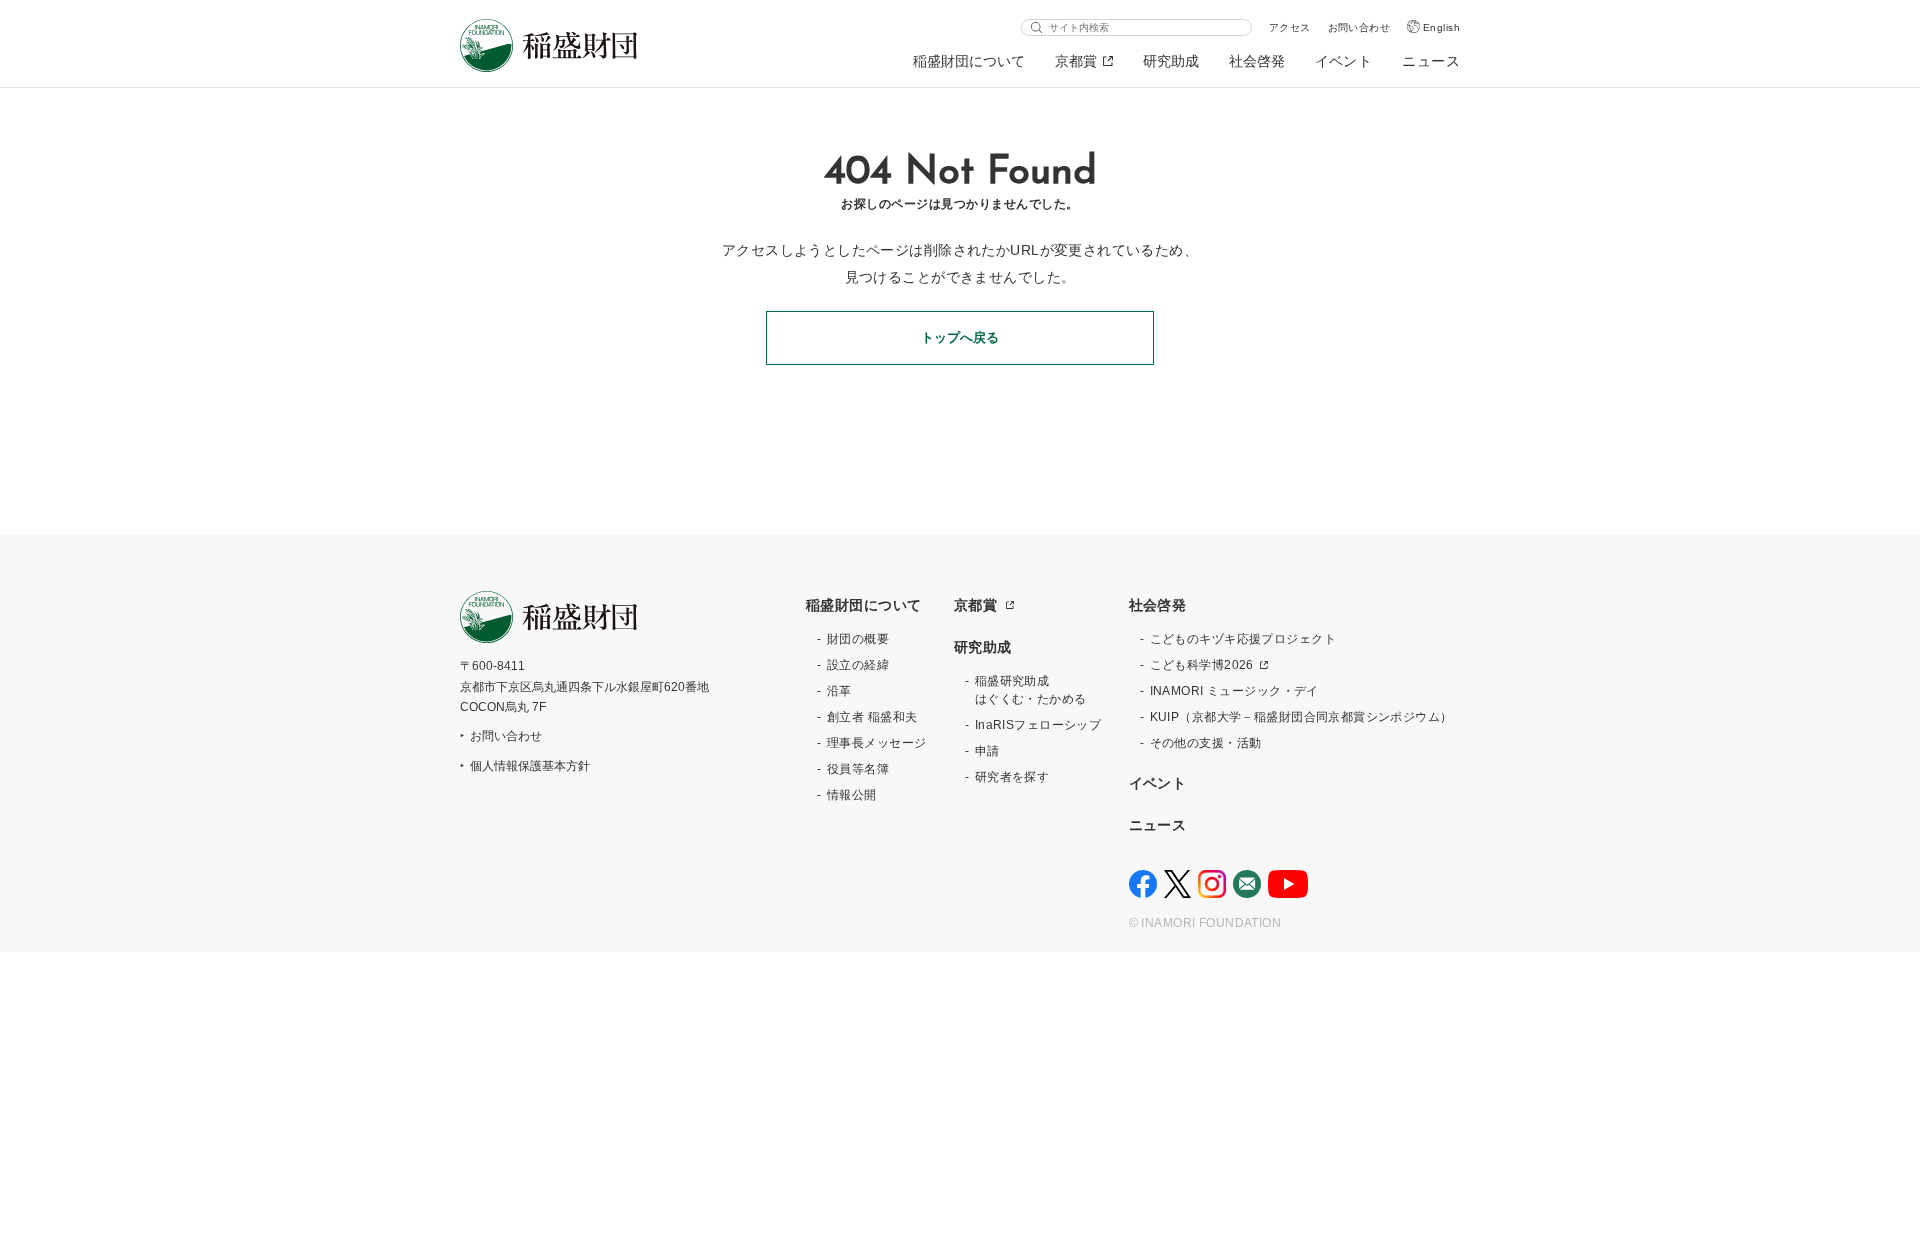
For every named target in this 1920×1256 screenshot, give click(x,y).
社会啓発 (1257, 61)
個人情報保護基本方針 (530, 766)
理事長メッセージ (876, 743)
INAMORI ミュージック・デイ (1234, 691)
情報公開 (852, 795)
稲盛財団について (969, 61)
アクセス (1290, 27)
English (1441, 27)
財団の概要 (858, 639)
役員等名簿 (858, 769)
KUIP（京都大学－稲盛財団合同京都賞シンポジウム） (1301, 717)
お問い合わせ (1359, 27)
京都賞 (1076, 61)
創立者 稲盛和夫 (872, 717)
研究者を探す (1012, 777)
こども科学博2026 (1202, 665)
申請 (987, 751)
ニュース (1431, 61)
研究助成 (1171, 61)
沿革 (839, 691)
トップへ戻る (960, 337)
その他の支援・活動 (1206, 743)
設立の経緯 (858, 665)
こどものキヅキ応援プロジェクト (1243, 639)
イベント (1344, 61)
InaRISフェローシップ (1038, 725)
